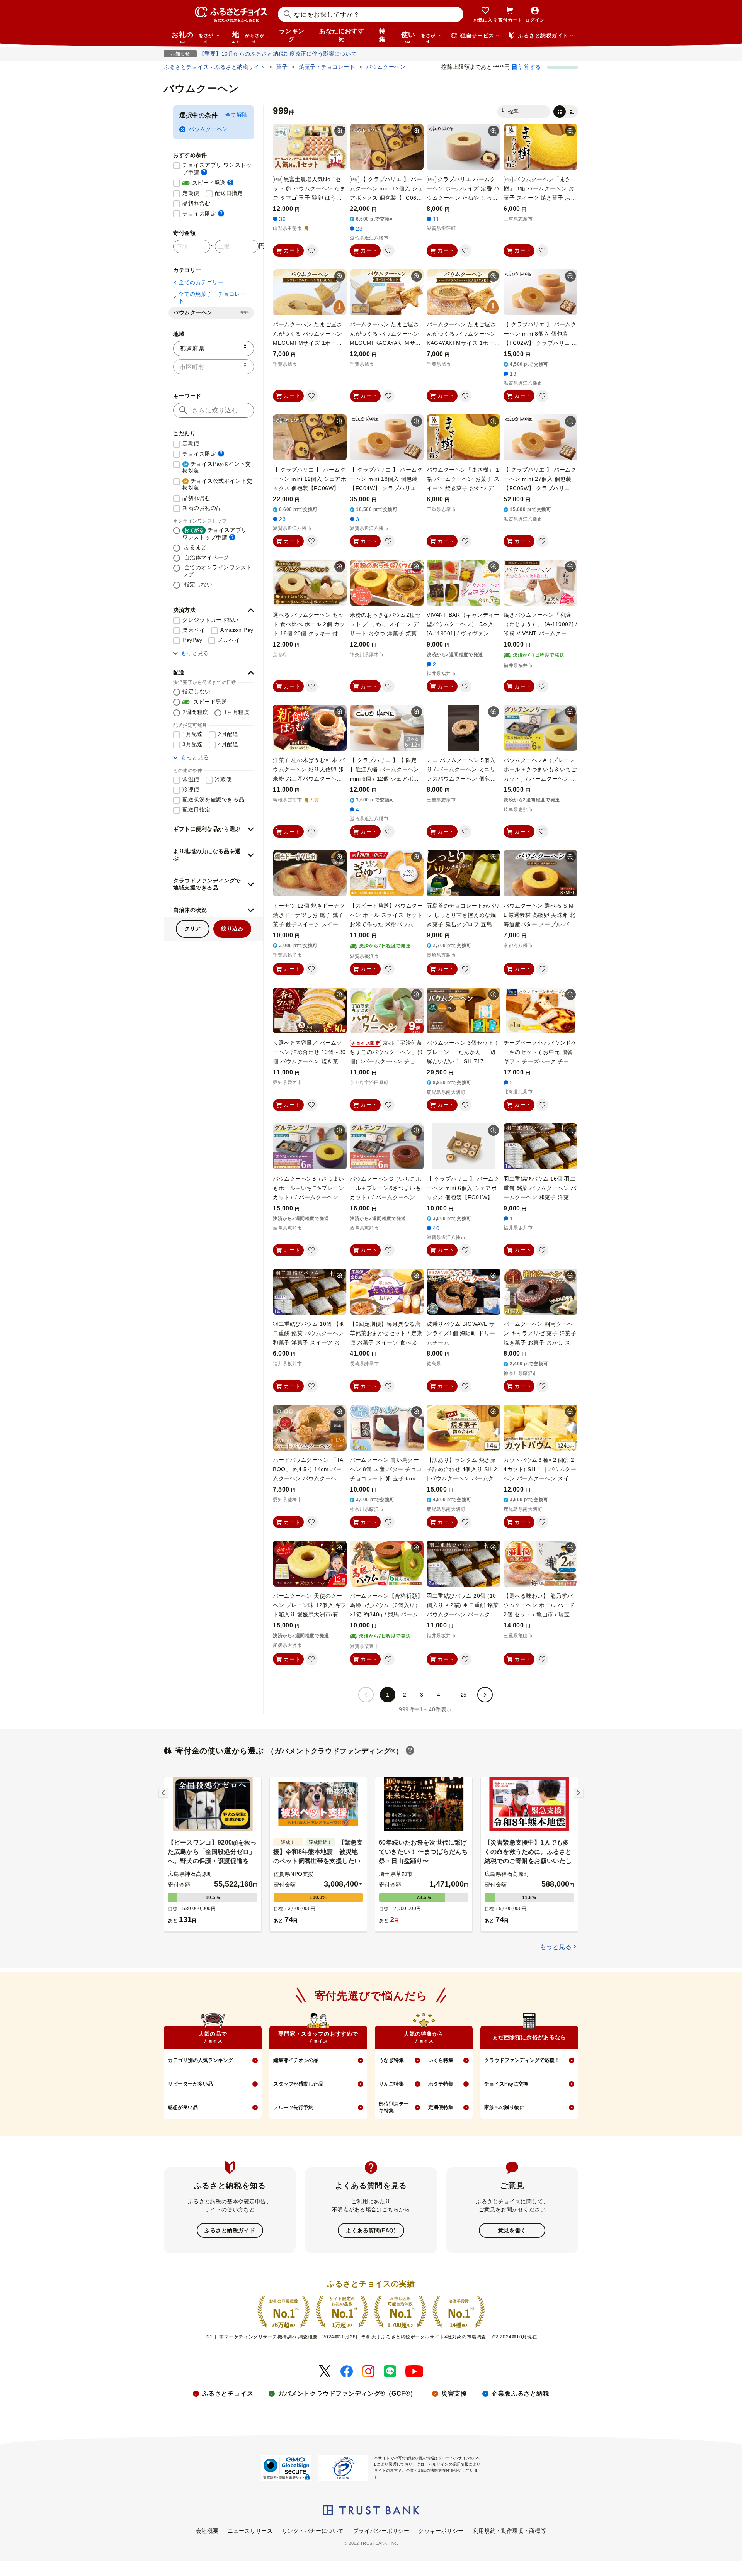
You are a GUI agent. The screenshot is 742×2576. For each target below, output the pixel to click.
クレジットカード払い (211, 620)
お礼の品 (192, 37)
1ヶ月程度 (237, 712)
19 (513, 374)
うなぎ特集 (391, 2060)
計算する (530, 67)
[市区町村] (214, 367)
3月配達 (192, 744)
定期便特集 (441, 2107)
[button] (214, 610)
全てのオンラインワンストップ (217, 571)
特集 (382, 35)
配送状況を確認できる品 (213, 799)
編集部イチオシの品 (296, 2060)
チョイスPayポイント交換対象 (217, 467)
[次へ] (485, 1695)
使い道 (418, 37)
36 (282, 219)
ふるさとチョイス (228, 2394)
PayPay (192, 640)
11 (436, 219)
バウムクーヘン (208, 129)
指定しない (197, 584)
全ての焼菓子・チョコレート (212, 297)
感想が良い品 (183, 2107)
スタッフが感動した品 (298, 2084)
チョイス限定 (203, 213)
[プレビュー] (340, 131)
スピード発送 (208, 182)
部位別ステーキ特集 (394, 2107)
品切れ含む (197, 203)
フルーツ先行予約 (293, 2107)
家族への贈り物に (504, 2107)
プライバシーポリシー (381, 2531)
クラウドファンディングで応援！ (522, 2060)
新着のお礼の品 (202, 508)
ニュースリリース (250, 2531)
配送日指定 (229, 193)
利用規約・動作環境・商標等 (510, 2531)
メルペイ (229, 640)
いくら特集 (441, 2060)
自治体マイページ (206, 557)
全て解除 (237, 115)
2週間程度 (195, 712)
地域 (248, 37)
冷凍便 (191, 789)
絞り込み (232, 928)
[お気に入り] (311, 251)
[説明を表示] (204, 172)
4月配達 (228, 744)
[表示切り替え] (566, 112)
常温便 (191, 779)
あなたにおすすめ (342, 35)
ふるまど (195, 547)
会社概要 (207, 2531)
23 (359, 229)
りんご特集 (391, 2084)
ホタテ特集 (441, 2084)
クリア (193, 928)
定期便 (191, 193)
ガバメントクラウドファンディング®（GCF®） (347, 2394)
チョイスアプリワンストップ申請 (215, 534)
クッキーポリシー (441, 2531)
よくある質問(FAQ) (371, 2230)
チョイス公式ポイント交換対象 (217, 484)
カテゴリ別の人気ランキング (200, 2060)
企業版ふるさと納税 (520, 2394)
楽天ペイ (194, 630)
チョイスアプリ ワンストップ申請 (218, 169)
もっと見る (195, 653)
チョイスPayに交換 (506, 2084)
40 (436, 1228)
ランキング (292, 35)
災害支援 (454, 2394)
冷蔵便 (223, 779)
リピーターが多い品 (190, 2084)
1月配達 (192, 734)
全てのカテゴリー (201, 282)
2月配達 (228, 734)
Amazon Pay (237, 630)
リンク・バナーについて (313, 2531)
